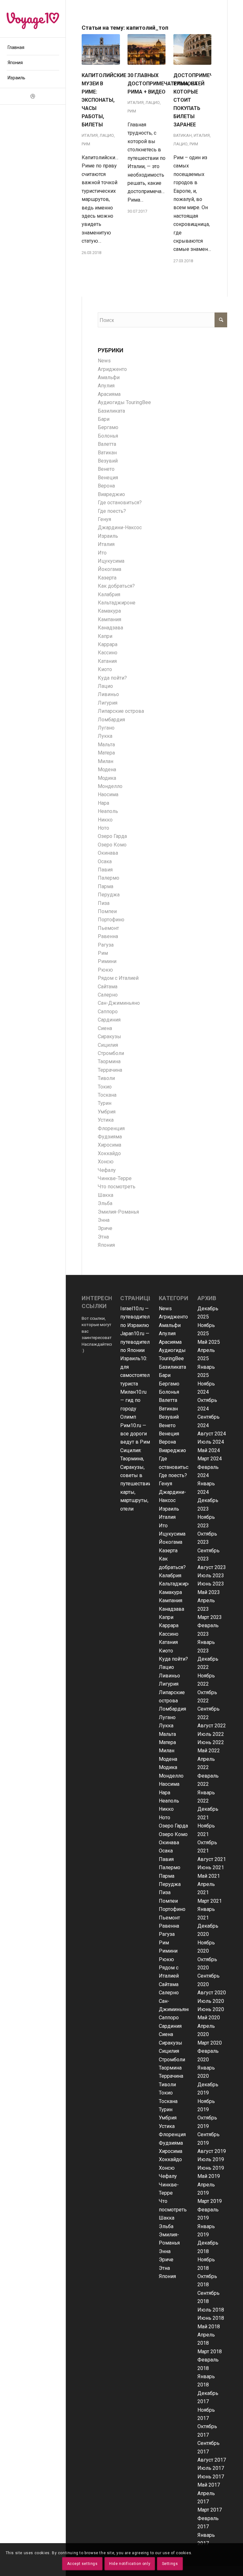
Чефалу (107, 1170)
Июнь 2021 (211, 1867)
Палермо (109, 878)
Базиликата (111, 411)
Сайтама (108, 987)
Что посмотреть (117, 1187)
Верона (106, 486)
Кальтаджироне (117, 603)
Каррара (108, 644)
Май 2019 (209, 2176)
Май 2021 (209, 1876)
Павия (105, 870)
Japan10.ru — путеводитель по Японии (136, 1342)
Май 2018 (209, 2327)
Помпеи (107, 911)
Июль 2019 (211, 2159)
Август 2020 (212, 1993)
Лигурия (108, 703)
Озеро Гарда (112, 836)
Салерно (108, 995)
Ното (103, 828)
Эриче (105, 1228)
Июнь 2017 (211, 2477)
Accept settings (82, 2564)
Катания (107, 661)
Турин (105, 1103)
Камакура (109, 611)
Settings (170, 2564)
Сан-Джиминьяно (119, 1003)
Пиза (104, 903)
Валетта (107, 444)
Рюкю (105, 970)
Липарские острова (121, 711)
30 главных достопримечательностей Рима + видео (166, 84)
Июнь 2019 (211, 2168)
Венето (106, 469)
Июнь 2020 (211, 2009)
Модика (107, 778)
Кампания (109, 619)
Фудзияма (110, 1137)
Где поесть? (112, 511)
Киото (105, 669)
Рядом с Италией (118, 978)
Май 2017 (209, 2485)
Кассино (108, 653)
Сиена (105, 1028)
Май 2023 (209, 1592)
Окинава (108, 853)
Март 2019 (210, 2201)
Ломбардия (111, 720)
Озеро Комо (112, 845)
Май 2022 (209, 1751)
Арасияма (109, 394)
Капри (105, 636)
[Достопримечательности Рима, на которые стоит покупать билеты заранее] (192, 49)
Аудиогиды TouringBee (124, 402)
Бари (104, 419)
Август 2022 (212, 1726)
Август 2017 (212, 2460)
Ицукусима (111, 561)
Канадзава (110, 628)
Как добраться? (116, 586)
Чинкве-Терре (115, 1178)
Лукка (105, 736)
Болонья (108, 436)
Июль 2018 (211, 2310)
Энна (104, 1220)
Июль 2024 (211, 1442)
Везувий (108, 461)
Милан (106, 761)
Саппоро (108, 1012)
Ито (102, 553)
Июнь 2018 (211, 2318)
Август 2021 (212, 1859)
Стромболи (111, 1053)
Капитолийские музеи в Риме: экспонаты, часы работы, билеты (104, 100)
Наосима (108, 794)
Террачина (110, 1070)
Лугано (106, 728)
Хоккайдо (109, 1153)
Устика (106, 1120)
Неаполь (108, 811)
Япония (106, 1245)
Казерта (107, 578)
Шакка (106, 1195)
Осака (105, 861)
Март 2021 (210, 1901)
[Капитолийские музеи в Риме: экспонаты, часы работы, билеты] (101, 49)
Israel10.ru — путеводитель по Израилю (136, 1317)
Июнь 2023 (211, 1584)
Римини (107, 961)
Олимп (128, 1417)
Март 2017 (210, 2510)
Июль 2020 (211, 2001)
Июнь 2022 (211, 1742)
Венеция (108, 478)
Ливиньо (108, 694)
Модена (107, 770)
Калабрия (109, 594)
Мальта (106, 745)
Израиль (108, 536)
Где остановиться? (120, 503)
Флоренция (111, 1128)
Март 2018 (210, 2352)
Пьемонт (108, 928)
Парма (106, 886)
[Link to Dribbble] (33, 96)
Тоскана (107, 1095)
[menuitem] (33, 48)
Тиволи (106, 1078)
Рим (86, 144)
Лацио (107, 135)
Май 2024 (209, 1450)
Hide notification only (130, 2564)
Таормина (109, 1061)
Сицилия (108, 1045)
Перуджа (109, 895)
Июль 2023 (211, 1576)
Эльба (105, 1203)
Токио (105, 1087)
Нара (103, 803)
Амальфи (109, 377)
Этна (103, 1237)
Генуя (104, 519)
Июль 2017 (211, 2468)
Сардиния (109, 1020)
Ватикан (183, 135)
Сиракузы (109, 1036)
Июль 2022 (211, 1734)
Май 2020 (209, 2018)
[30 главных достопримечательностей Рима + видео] (146, 49)
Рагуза (106, 945)
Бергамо (108, 427)
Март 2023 (210, 1617)
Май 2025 (209, 1342)
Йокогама (109, 569)
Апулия (106, 386)
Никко (105, 820)
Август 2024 (212, 1434)
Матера (106, 753)
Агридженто (112, 369)
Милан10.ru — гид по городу (133, 1400)
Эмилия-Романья (118, 1212)
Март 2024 (210, 1459)
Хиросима (109, 1145)
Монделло (110, 786)
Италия (90, 135)
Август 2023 (212, 1567)
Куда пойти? (112, 678)
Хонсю (106, 1162)
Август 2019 (212, 2151)
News (104, 361)
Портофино (111, 920)
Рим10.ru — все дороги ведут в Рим (135, 1434)
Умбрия (107, 1112)
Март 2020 (210, 2043)
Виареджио (111, 494)
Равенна (108, 936)
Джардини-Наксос (120, 527)
